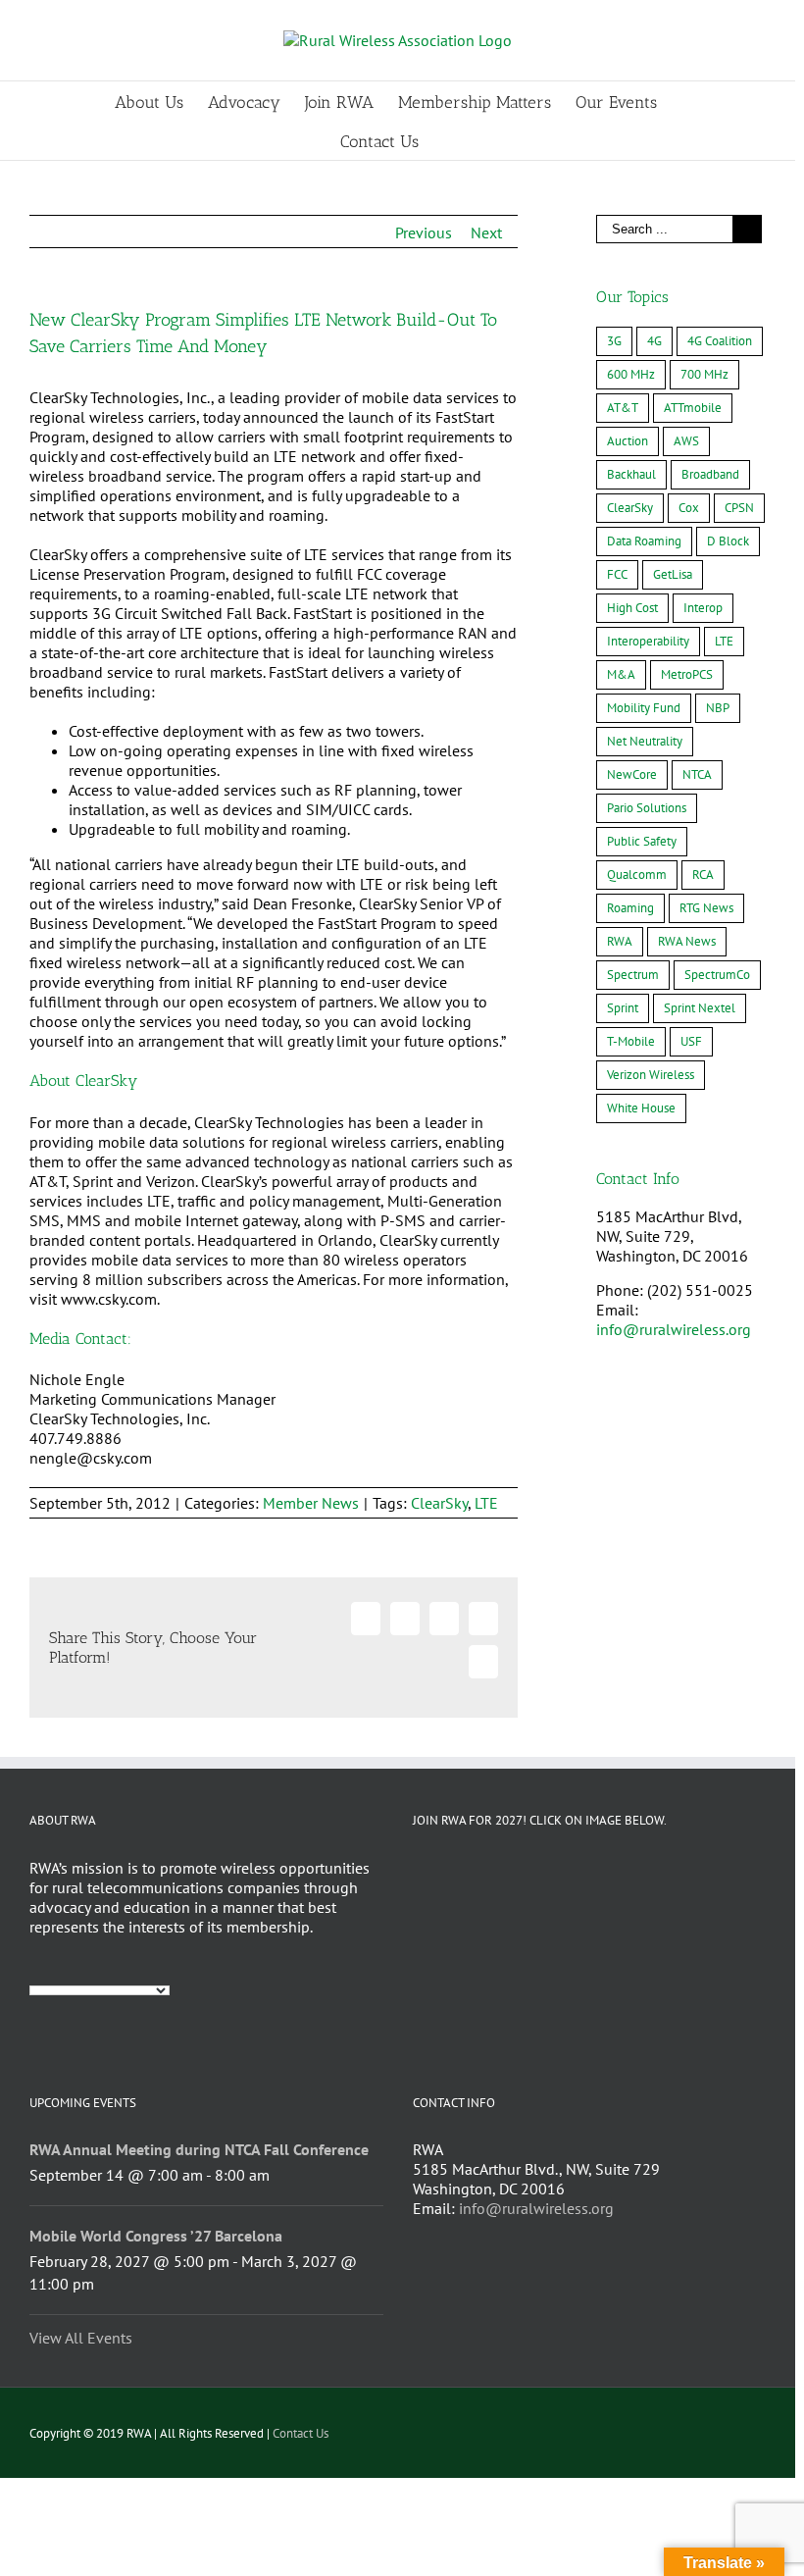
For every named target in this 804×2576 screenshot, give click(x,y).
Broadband (710, 474)
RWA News (687, 941)
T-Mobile (631, 1041)
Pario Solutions (647, 808)
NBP (718, 708)
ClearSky (439, 1503)
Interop (703, 608)
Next (486, 232)
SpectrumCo (717, 975)
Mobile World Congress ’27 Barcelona (156, 2236)
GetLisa (673, 574)
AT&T (623, 408)
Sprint (623, 1008)
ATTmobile (693, 408)
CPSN (739, 508)
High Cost (632, 608)
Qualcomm (637, 875)
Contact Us (301, 2433)
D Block (728, 541)
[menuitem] (161, 101)
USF (691, 1041)
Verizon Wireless (651, 1075)
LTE (486, 1503)
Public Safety (642, 841)
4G (654, 341)
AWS (686, 441)
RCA (703, 875)
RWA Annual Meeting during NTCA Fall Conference (199, 2149)
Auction (628, 441)
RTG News (706, 908)
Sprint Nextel (700, 1008)
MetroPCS (687, 674)
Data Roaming (644, 541)
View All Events (81, 2338)
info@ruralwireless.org (674, 1329)
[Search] (450, 140)
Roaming (630, 908)
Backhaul (631, 474)
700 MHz (704, 374)
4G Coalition (720, 341)
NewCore (632, 774)
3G (614, 341)
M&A (621, 674)
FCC (617, 574)
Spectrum (633, 975)
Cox (689, 508)
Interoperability (648, 641)
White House (641, 1108)
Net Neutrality (645, 741)
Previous (424, 232)
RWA (620, 941)
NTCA (697, 774)
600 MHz (631, 374)
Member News (311, 1503)
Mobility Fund (644, 708)
